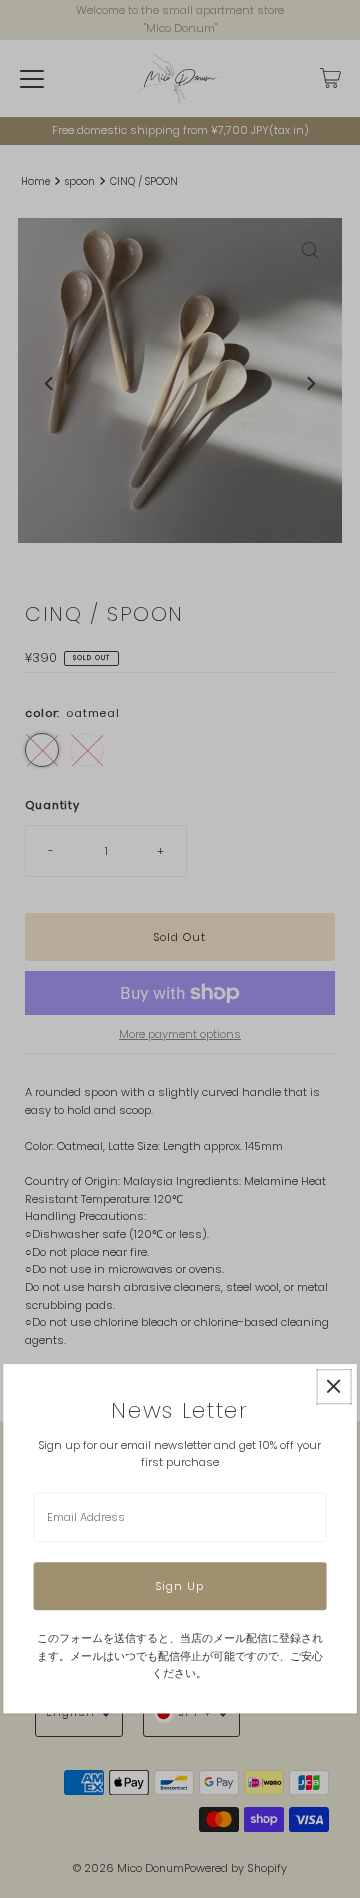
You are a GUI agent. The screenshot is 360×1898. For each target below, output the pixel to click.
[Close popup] (333, 1386)
